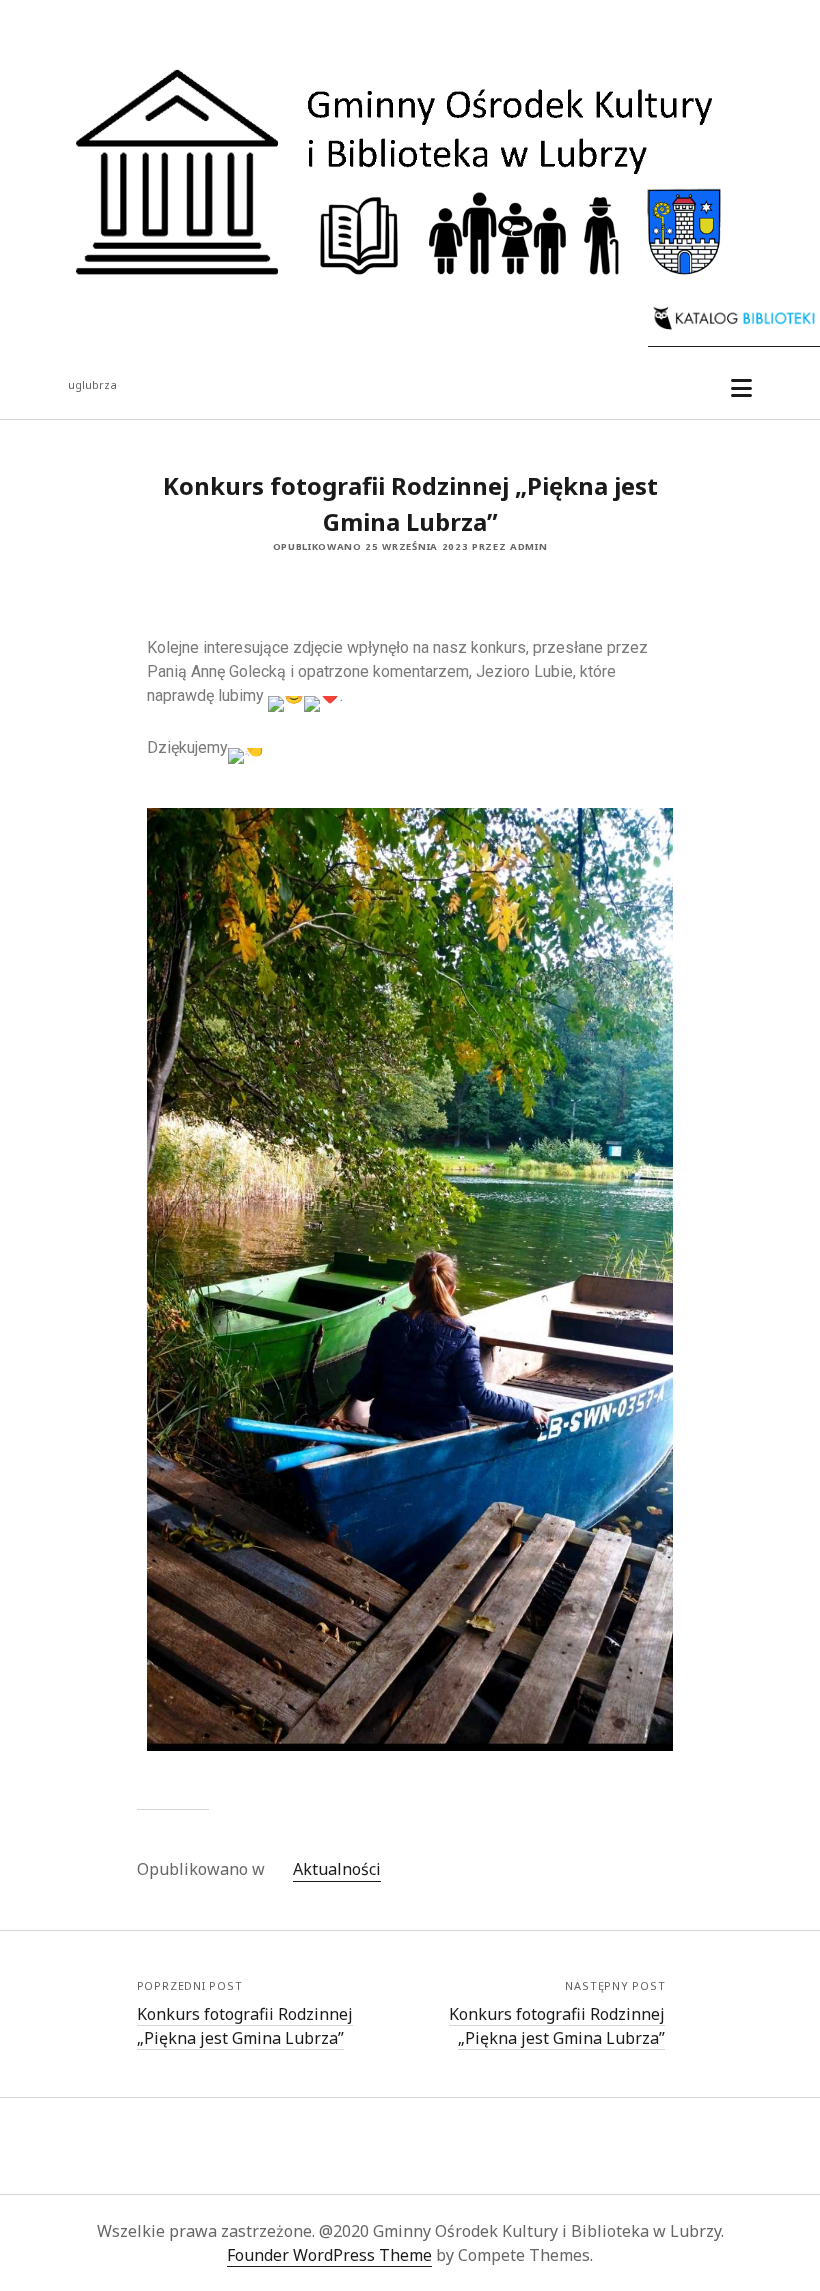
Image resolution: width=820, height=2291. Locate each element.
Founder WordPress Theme (329, 2255)
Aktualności (337, 1869)
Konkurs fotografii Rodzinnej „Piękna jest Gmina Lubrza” (245, 2026)
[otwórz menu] (741, 389)
